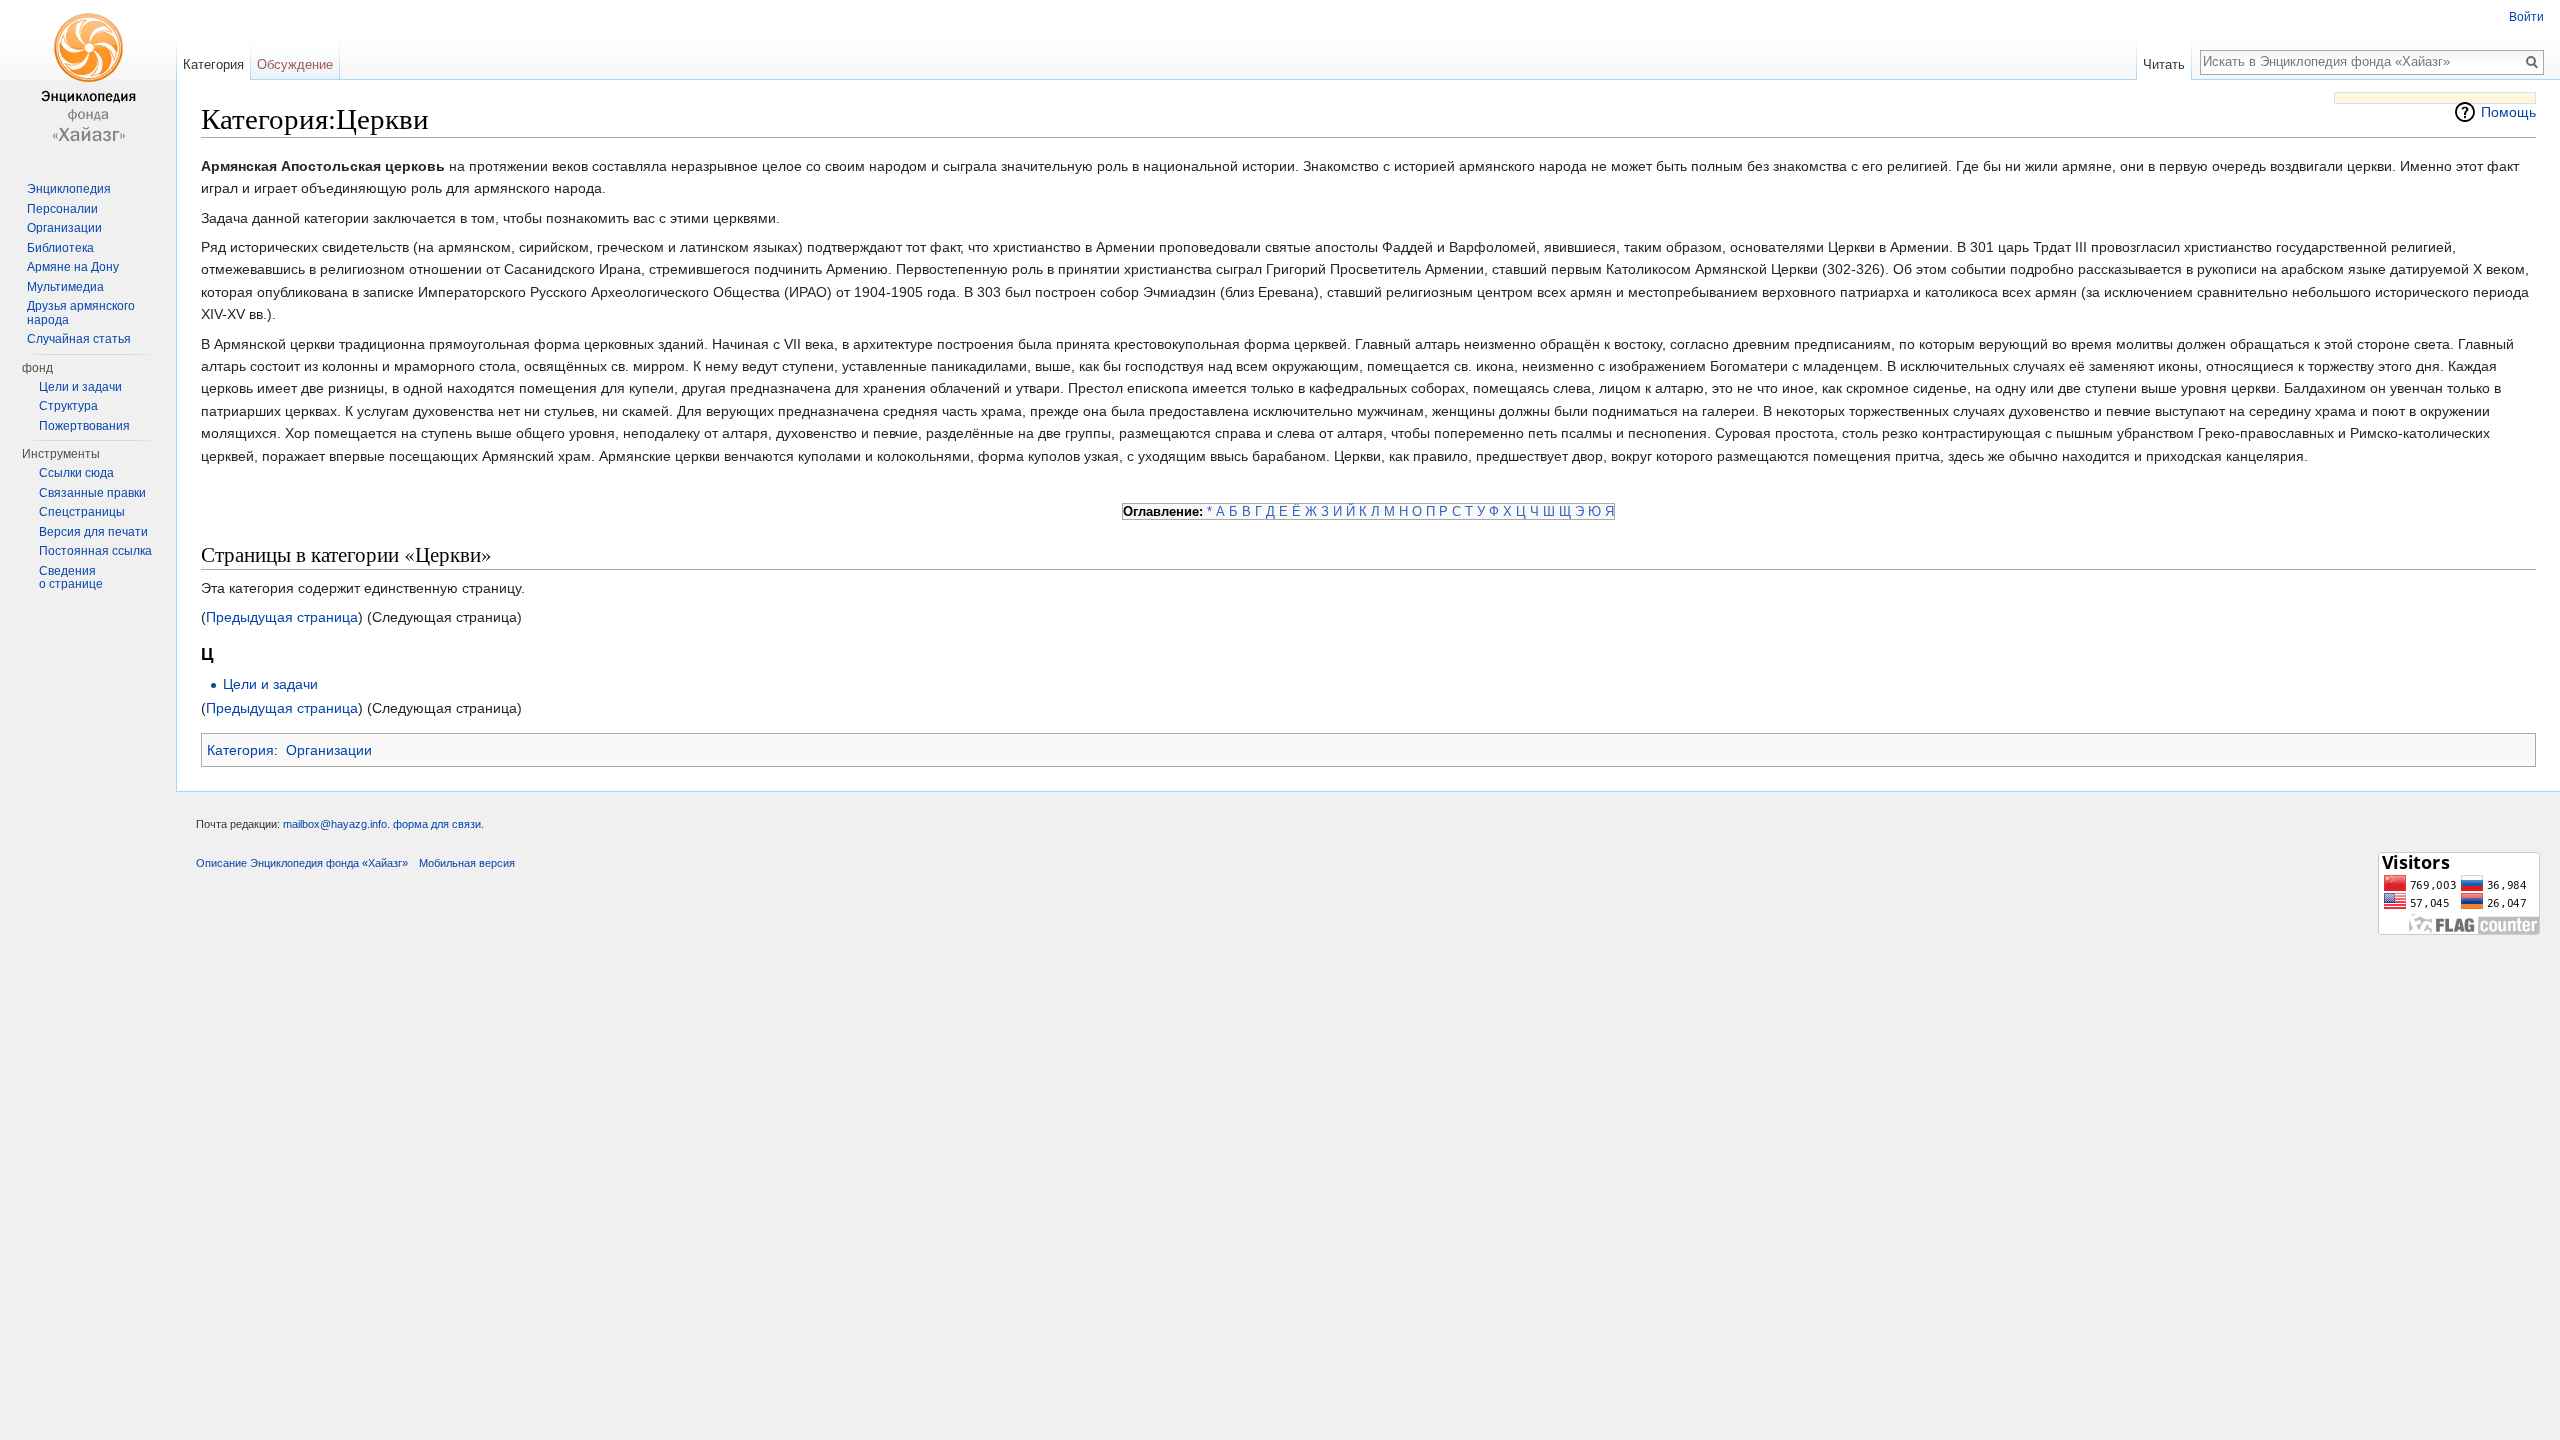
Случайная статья (79, 339)
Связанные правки (92, 493)
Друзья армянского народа (81, 313)
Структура (68, 406)
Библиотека (60, 248)
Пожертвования (84, 426)
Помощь (2508, 112)
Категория (240, 750)
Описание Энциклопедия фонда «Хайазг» (302, 863)
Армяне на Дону (73, 267)
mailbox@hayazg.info (335, 824)
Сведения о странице (71, 578)
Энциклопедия (69, 189)
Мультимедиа (65, 287)
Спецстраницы (82, 512)
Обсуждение (295, 64)
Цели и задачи (270, 684)
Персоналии (62, 209)
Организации (329, 750)
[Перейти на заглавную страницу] (88, 80)
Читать (2164, 64)
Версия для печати (93, 532)
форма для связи (437, 824)
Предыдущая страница (282, 617)
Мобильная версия (467, 863)
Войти (2526, 17)
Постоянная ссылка (95, 551)
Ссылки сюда (76, 473)
